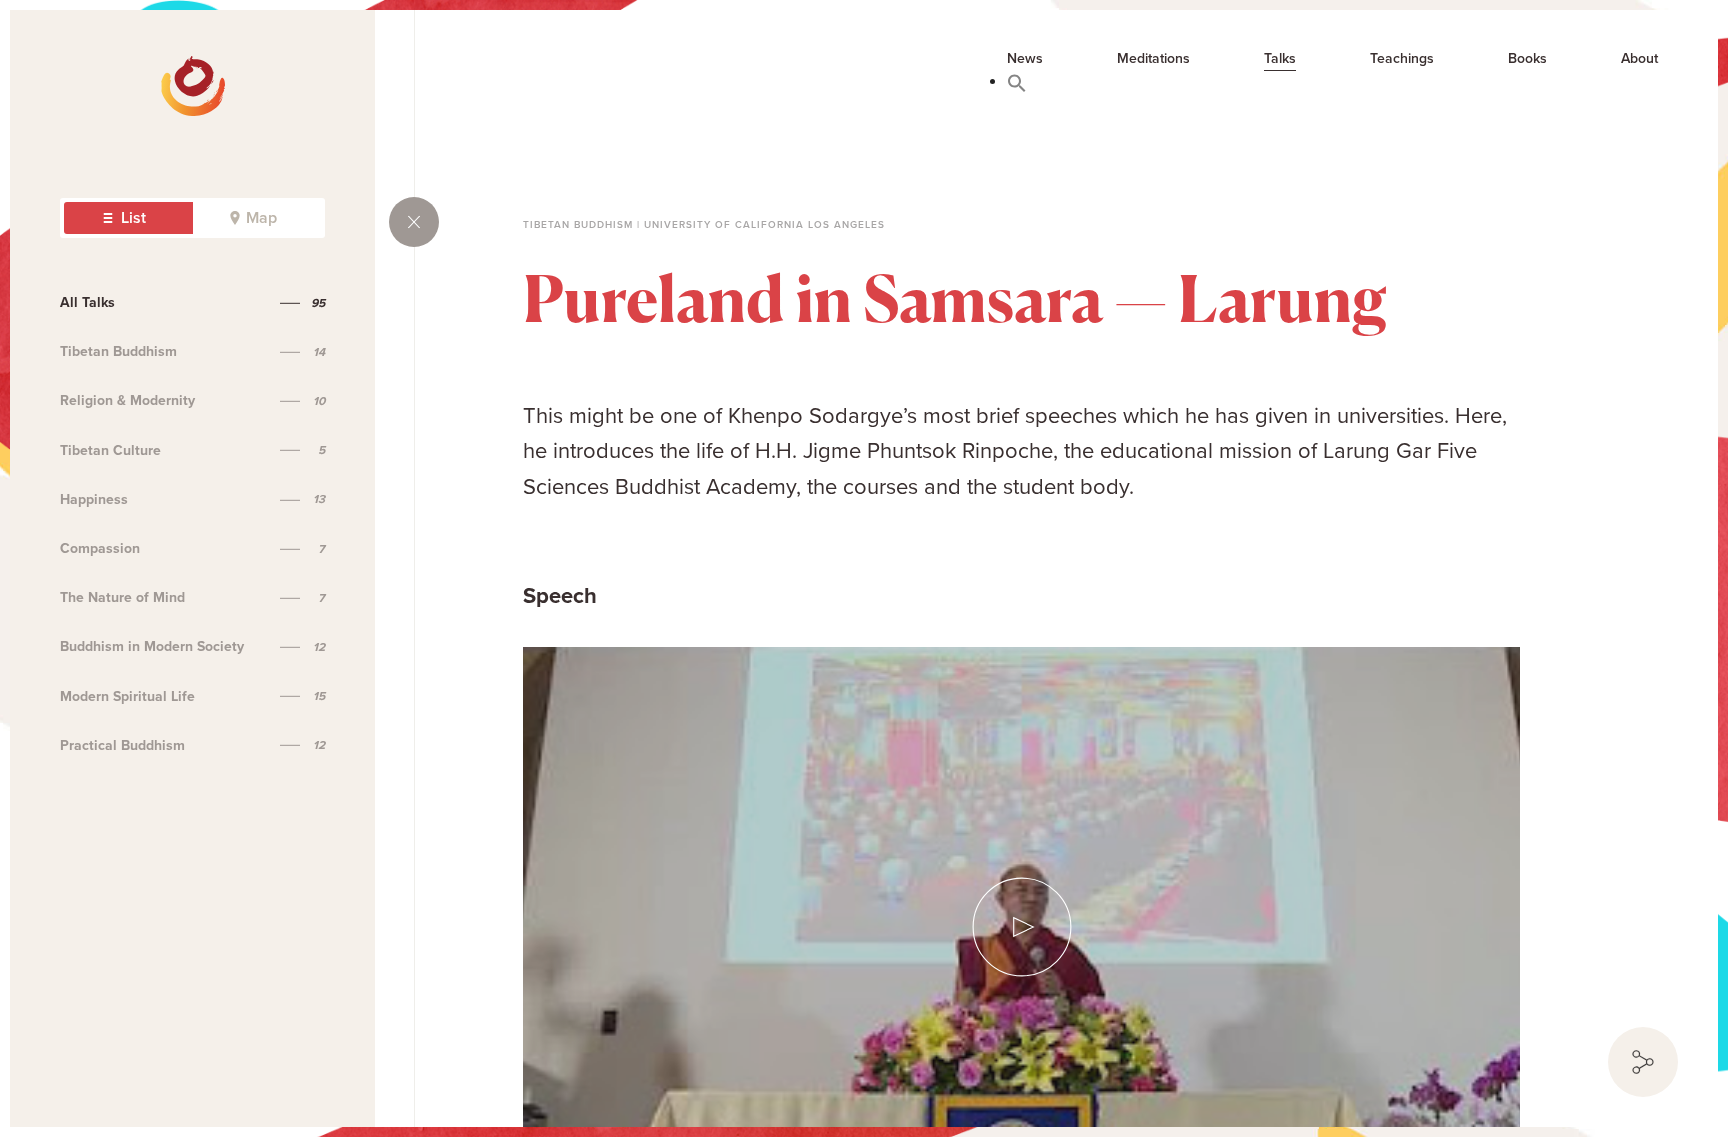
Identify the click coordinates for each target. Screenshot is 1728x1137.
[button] (1017, 82)
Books (1527, 59)
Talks (1280, 59)
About (1639, 59)
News (1025, 59)
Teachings (1402, 59)
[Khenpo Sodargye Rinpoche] (92, 70)
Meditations (1153, 59)
